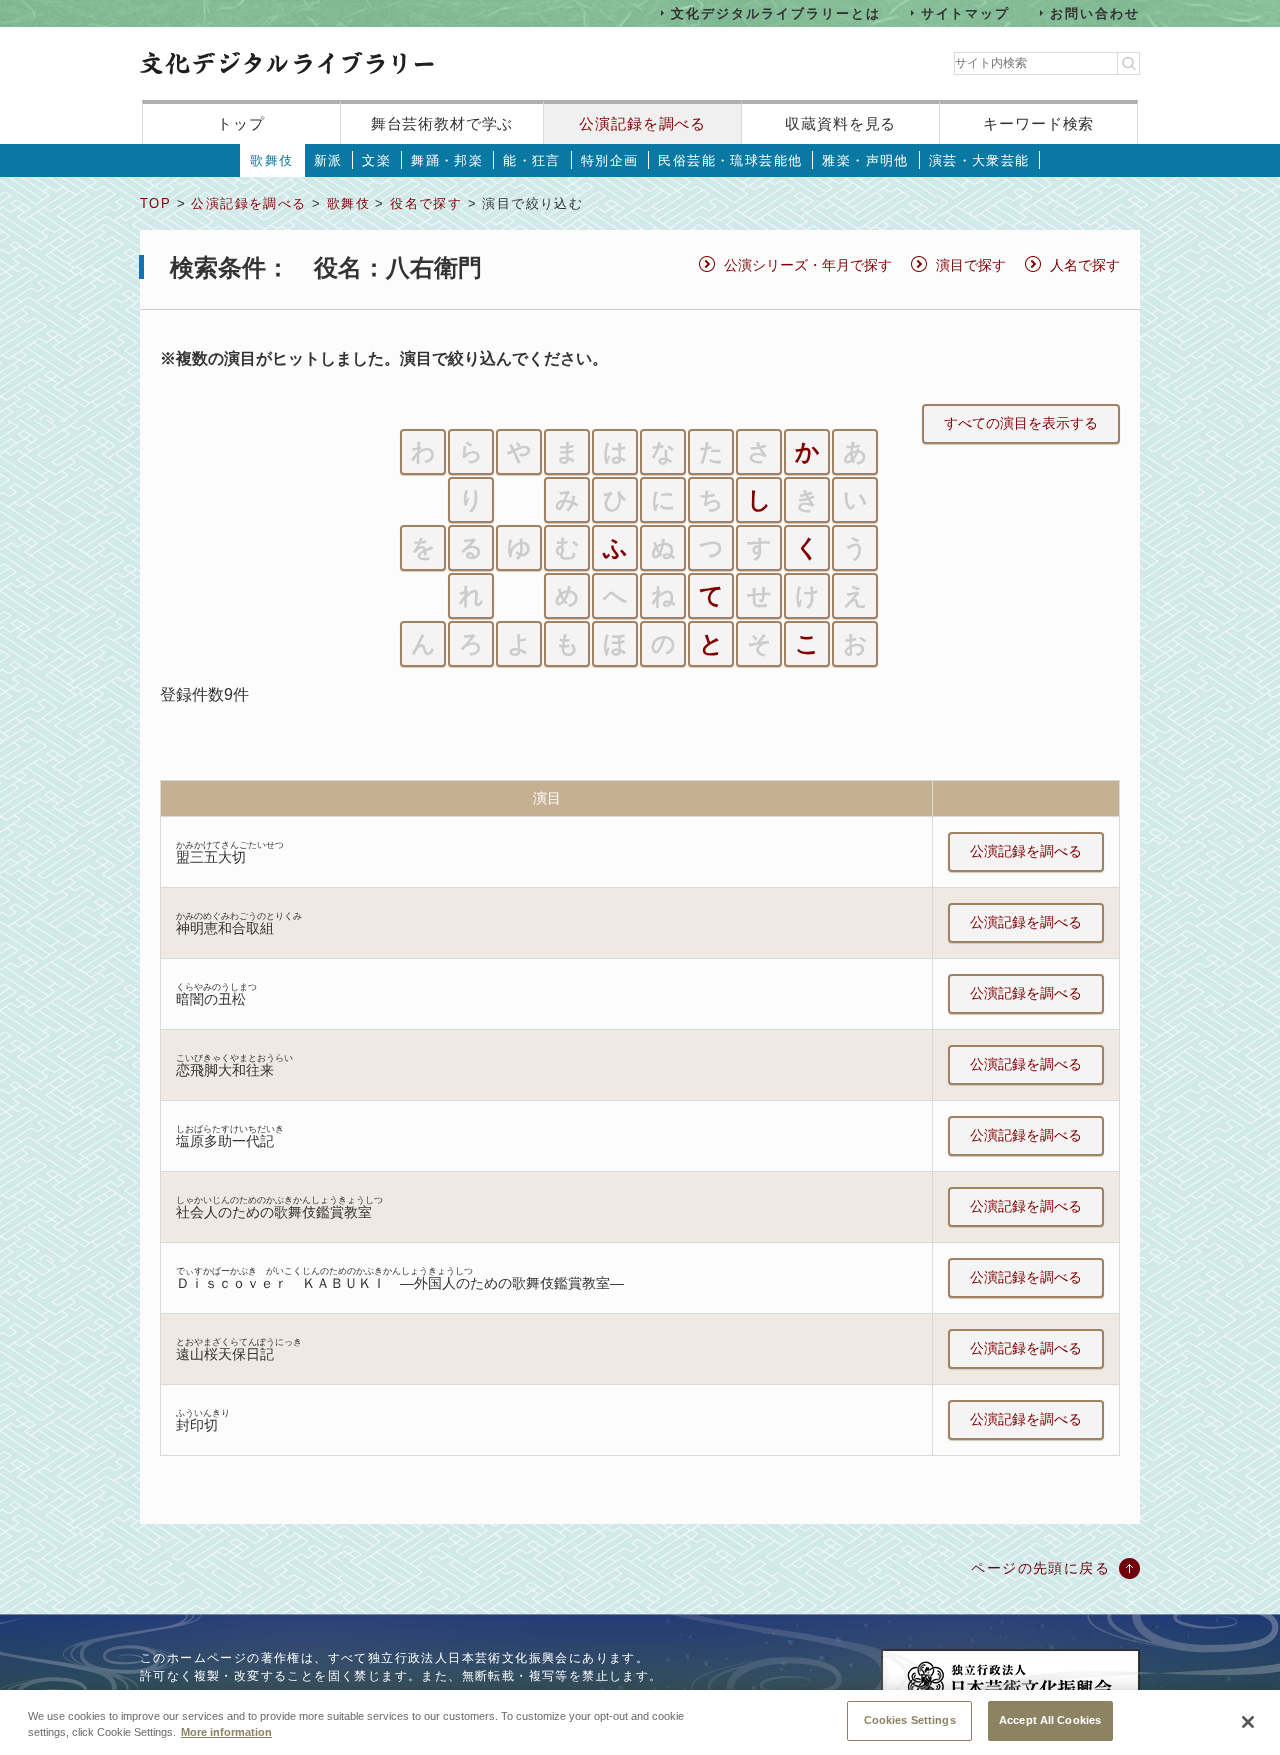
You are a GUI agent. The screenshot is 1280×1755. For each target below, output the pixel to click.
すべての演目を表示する (1021, 423)
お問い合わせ (1095, 12)
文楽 (376, 160)
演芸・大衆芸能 (979, 160)
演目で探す (971, 265)
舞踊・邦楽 (447, 160)
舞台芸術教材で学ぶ (442, 123)
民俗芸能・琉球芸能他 (730, 160)
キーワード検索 (1038, 123)
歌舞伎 (271, 160)
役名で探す (426, 203)
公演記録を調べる (642, 123)
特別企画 (610, 160)
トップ (241, 123)
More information (226, 1733)
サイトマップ (966, 12)
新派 (328, 160)
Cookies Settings (910, 1720)
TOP (155, 203)
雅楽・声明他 (865, 160)
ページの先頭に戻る (1040, 1568)
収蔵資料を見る (840, 123)
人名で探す (1085, 265)
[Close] (1248, 1722)
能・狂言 (532, 160)
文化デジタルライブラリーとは (775, 12)
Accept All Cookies (1050, 1720)
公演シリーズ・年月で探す (808, 265)
